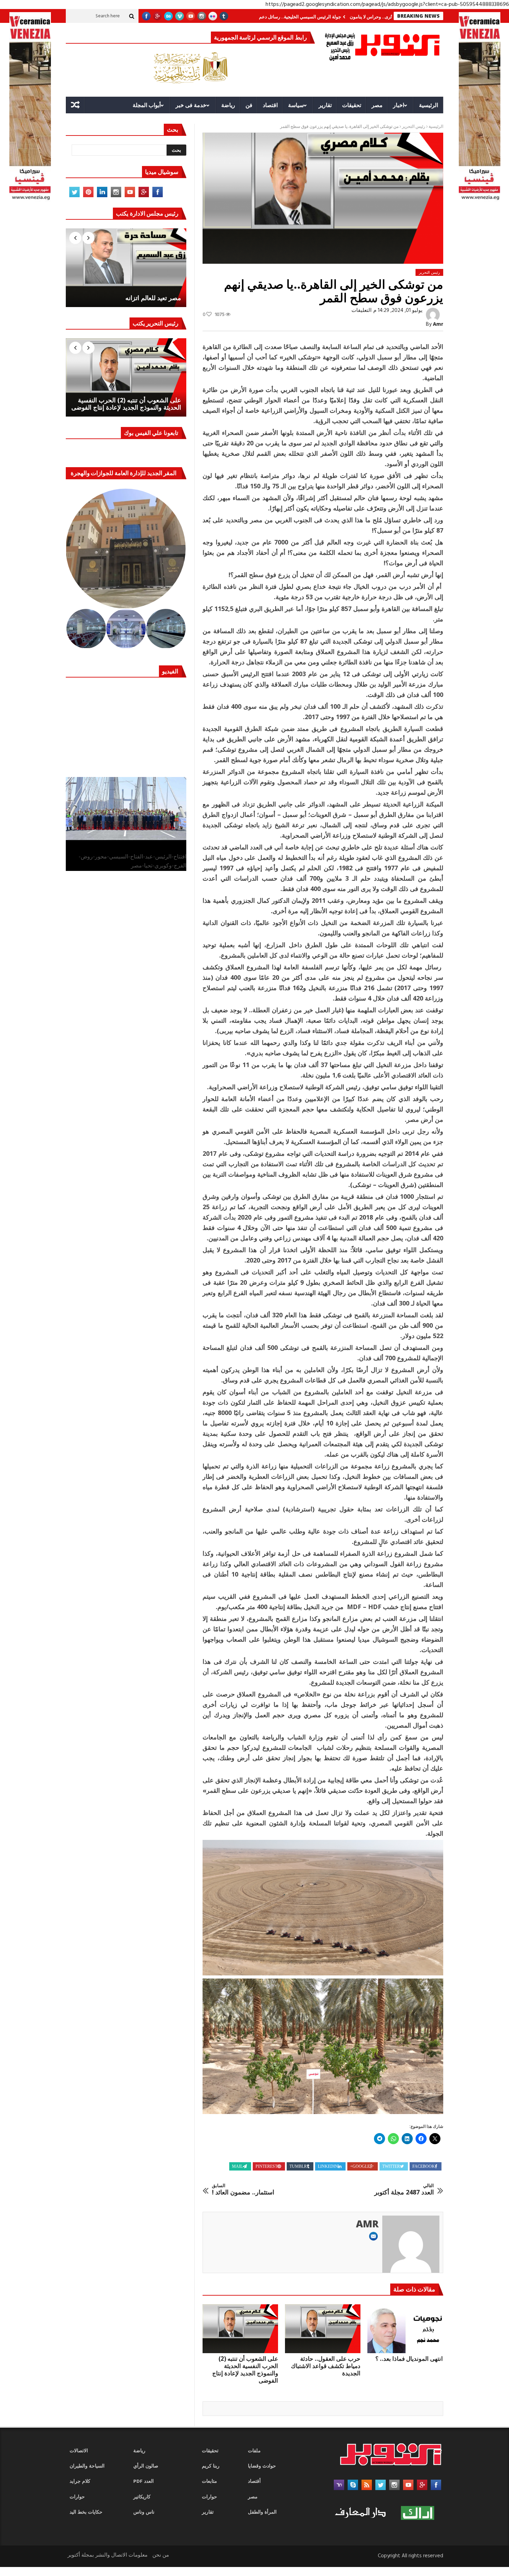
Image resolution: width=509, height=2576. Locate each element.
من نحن (161, 2555)
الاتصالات (79, 2451)
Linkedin (328, 2166)
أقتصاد (254, 2482)
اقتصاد (270, 105)
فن (249, 105)
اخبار (399, 105)
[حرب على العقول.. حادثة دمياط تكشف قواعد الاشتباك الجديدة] (323, 2329)
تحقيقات (352, 105)
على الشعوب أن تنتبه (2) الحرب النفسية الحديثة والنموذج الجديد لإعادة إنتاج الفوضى (245, 2369)
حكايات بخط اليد (86, 2512)
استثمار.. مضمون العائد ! (243, 2189)
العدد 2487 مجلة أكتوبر (404, 2189)
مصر (377, 105)
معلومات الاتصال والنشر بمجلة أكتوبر (108, 2555)
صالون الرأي (146, 2466)
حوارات (77, 2497)
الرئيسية (428, 105)
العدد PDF (144, 2482)
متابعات (209, 2482)
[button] (126, 549)
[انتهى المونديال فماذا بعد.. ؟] (405, 2329)
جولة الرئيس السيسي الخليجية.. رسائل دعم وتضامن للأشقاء (353, 17)
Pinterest (266, 2166)
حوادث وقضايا (262, 2466)
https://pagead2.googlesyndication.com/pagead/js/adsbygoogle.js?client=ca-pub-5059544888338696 (387, 5)
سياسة (296, 105)
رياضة (228, 105)
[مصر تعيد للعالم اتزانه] (126, 268)
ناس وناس (144, 2512)
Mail (237, 2166)
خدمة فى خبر (191, 105)
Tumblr (298, 2166)
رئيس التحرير (414, 127)
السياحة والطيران (87, 2466)
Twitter (391, 2166)
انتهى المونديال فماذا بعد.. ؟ (409, 2359)
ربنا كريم (211, 2466)
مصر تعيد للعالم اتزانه (153, 298)
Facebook (424, 2166)
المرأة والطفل (262, 2512)
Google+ (360, 2166)
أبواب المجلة (147, 105)
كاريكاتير (142, 2497)
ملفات (254, 2451)
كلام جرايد (80, 2482)
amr (438, 324)
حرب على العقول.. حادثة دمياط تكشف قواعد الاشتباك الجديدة (326, 2366)
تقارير (325, 105)
